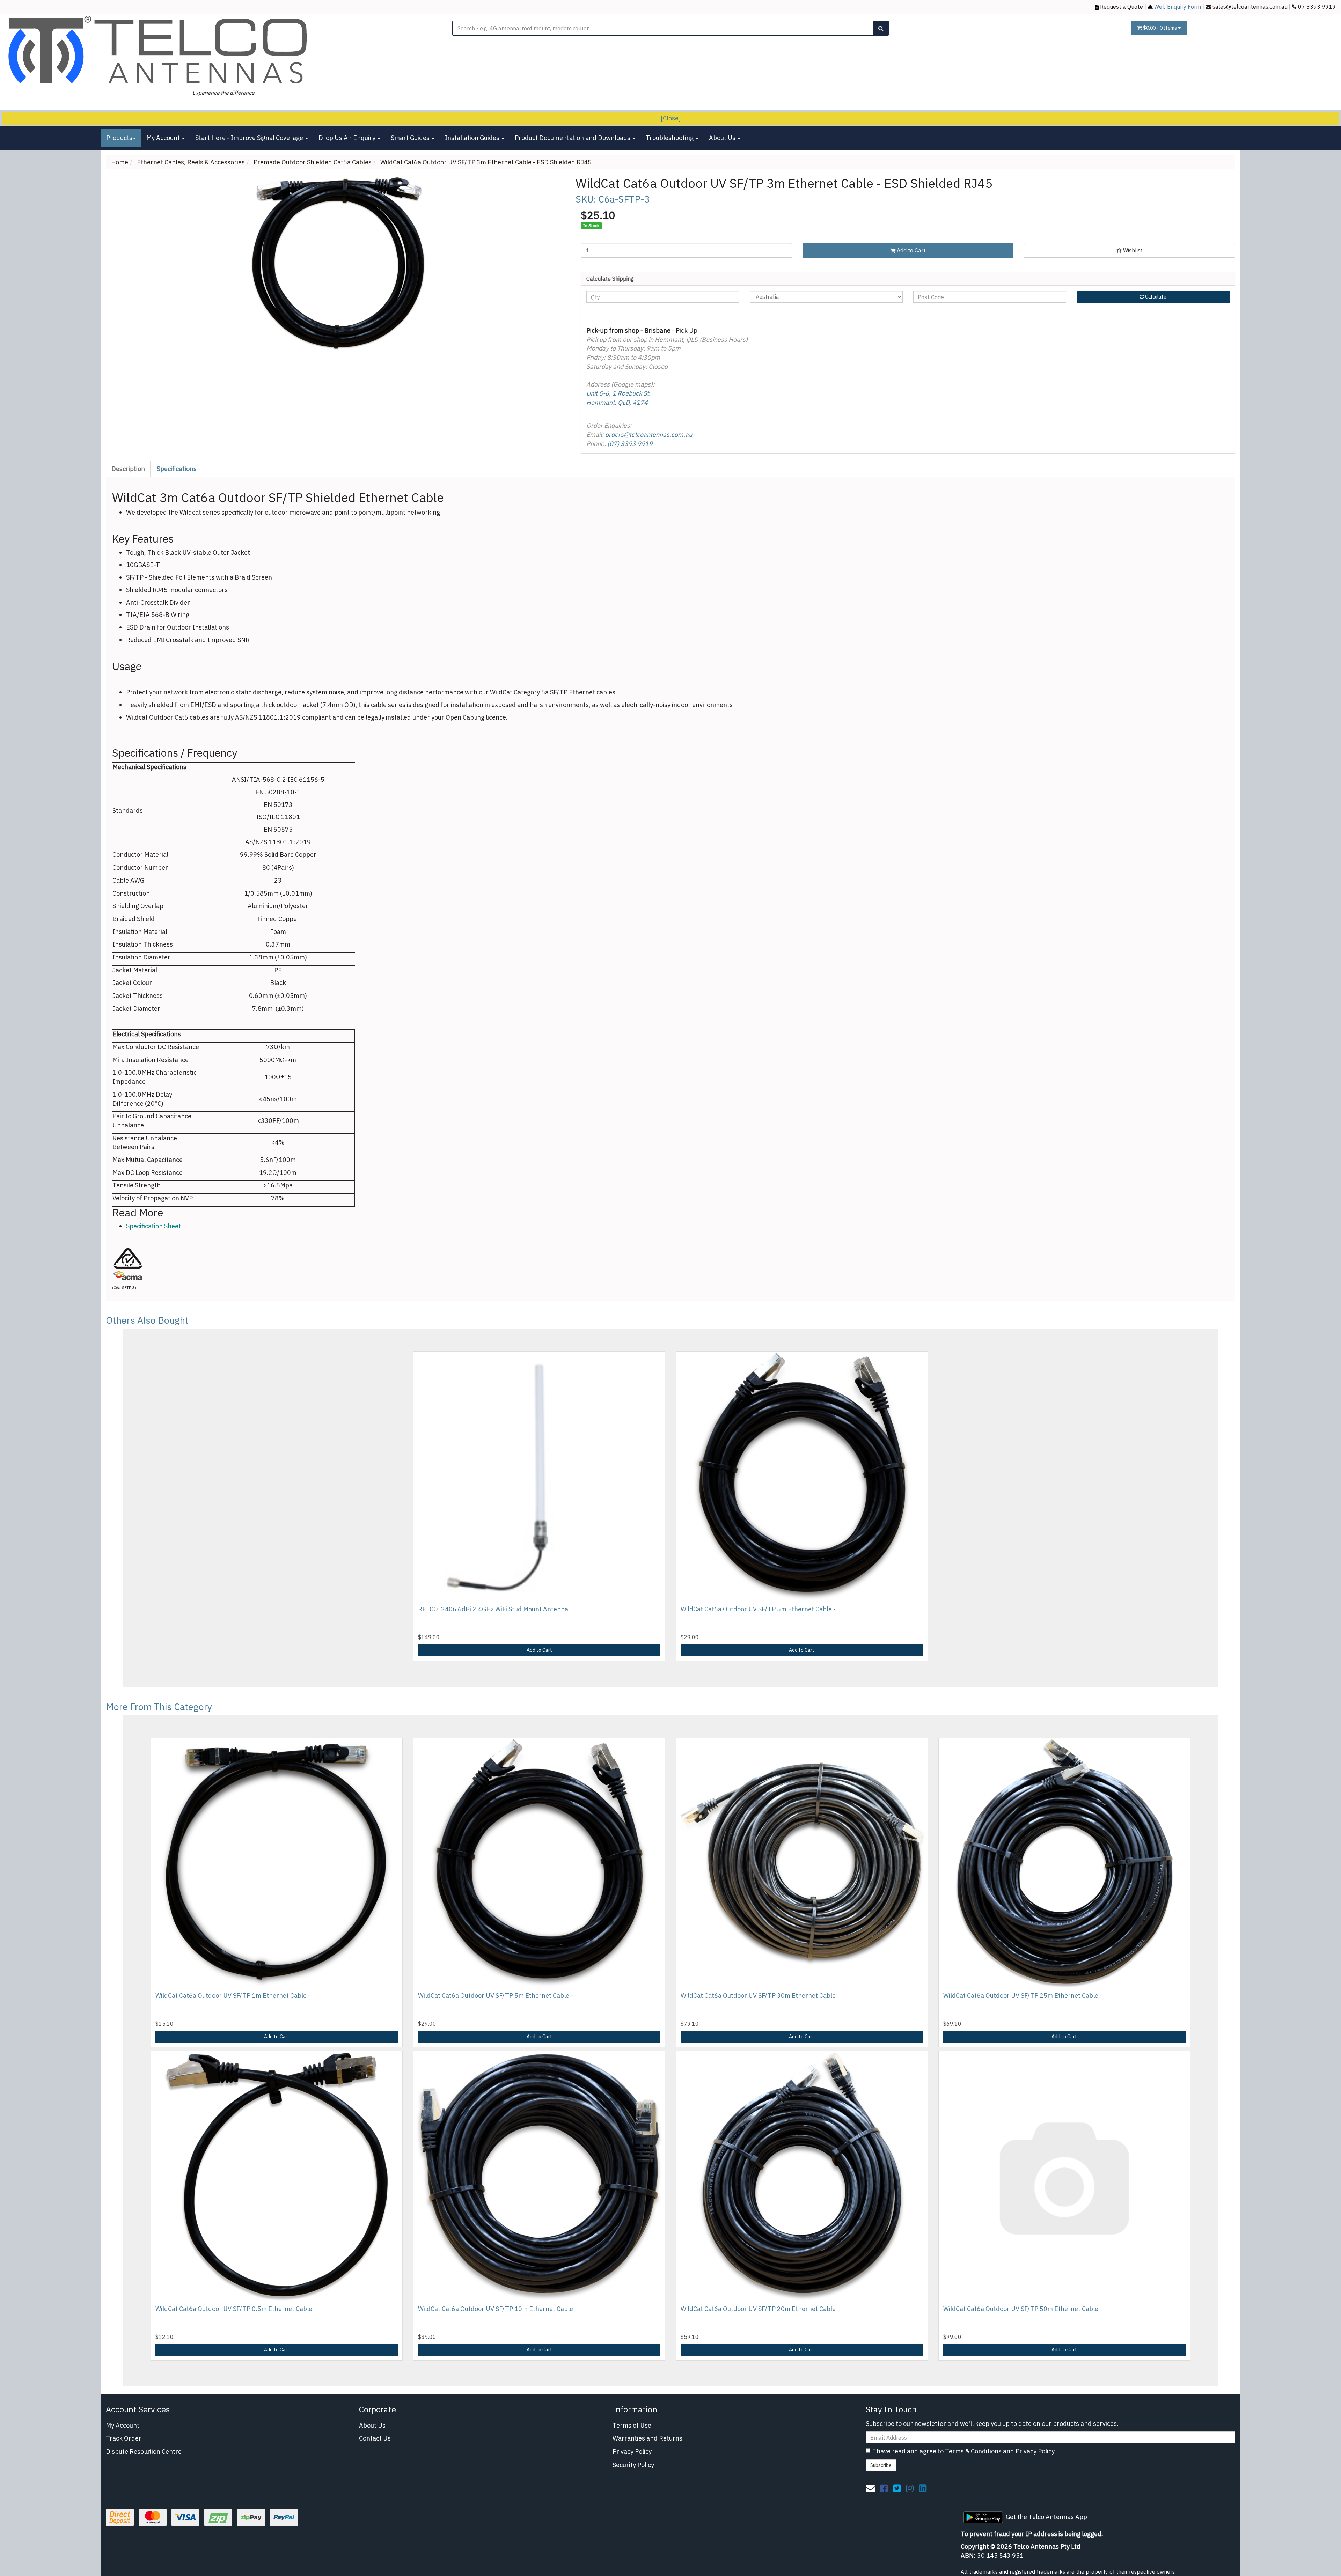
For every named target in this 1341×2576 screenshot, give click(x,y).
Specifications (177, 469)
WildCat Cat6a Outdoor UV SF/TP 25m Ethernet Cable (1021, 1996)
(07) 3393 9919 (630, 444)
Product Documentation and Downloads (573, 138)
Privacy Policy (632, 2452)
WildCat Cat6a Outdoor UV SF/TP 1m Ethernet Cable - (233, 1996)
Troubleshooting (670, 138)
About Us (723, 138)
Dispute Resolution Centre (144, 2452)
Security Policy (633, 2465)
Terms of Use (632, 2425)
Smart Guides (411, 138)
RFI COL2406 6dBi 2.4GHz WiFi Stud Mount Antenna (493, 1609)
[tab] (129, 469)
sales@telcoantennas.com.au (1250, 6)
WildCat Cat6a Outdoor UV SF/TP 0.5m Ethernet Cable (234, 2309)
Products (119, 138)
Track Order (124, 2438)
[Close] (671, 118)
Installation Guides (473, 138)
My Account (164, 138)
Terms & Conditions (973, 2451)
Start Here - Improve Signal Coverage (250, 138)
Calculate (1155, 297)
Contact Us (375, 2438)
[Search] (881, 28)
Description (128, 469)
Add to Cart (910, 250)
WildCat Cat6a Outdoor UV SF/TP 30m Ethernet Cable (758, 1996)
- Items (1160, 28)
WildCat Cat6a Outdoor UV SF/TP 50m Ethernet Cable (1021, 2309)
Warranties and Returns (647, 2438)
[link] (884, 2488)
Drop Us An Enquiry (348, 138)
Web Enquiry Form (1178, 6)
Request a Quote (1122, 6)
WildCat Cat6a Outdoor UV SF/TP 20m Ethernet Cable (758, 2309)
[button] (1130, 250)
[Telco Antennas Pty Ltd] (159, 50)
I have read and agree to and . (964, 2451)
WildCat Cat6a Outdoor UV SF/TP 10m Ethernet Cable (496, 2309)
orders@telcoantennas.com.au (649, 435)
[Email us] (870, 2488)
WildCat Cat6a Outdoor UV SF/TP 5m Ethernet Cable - (758, 1609)
